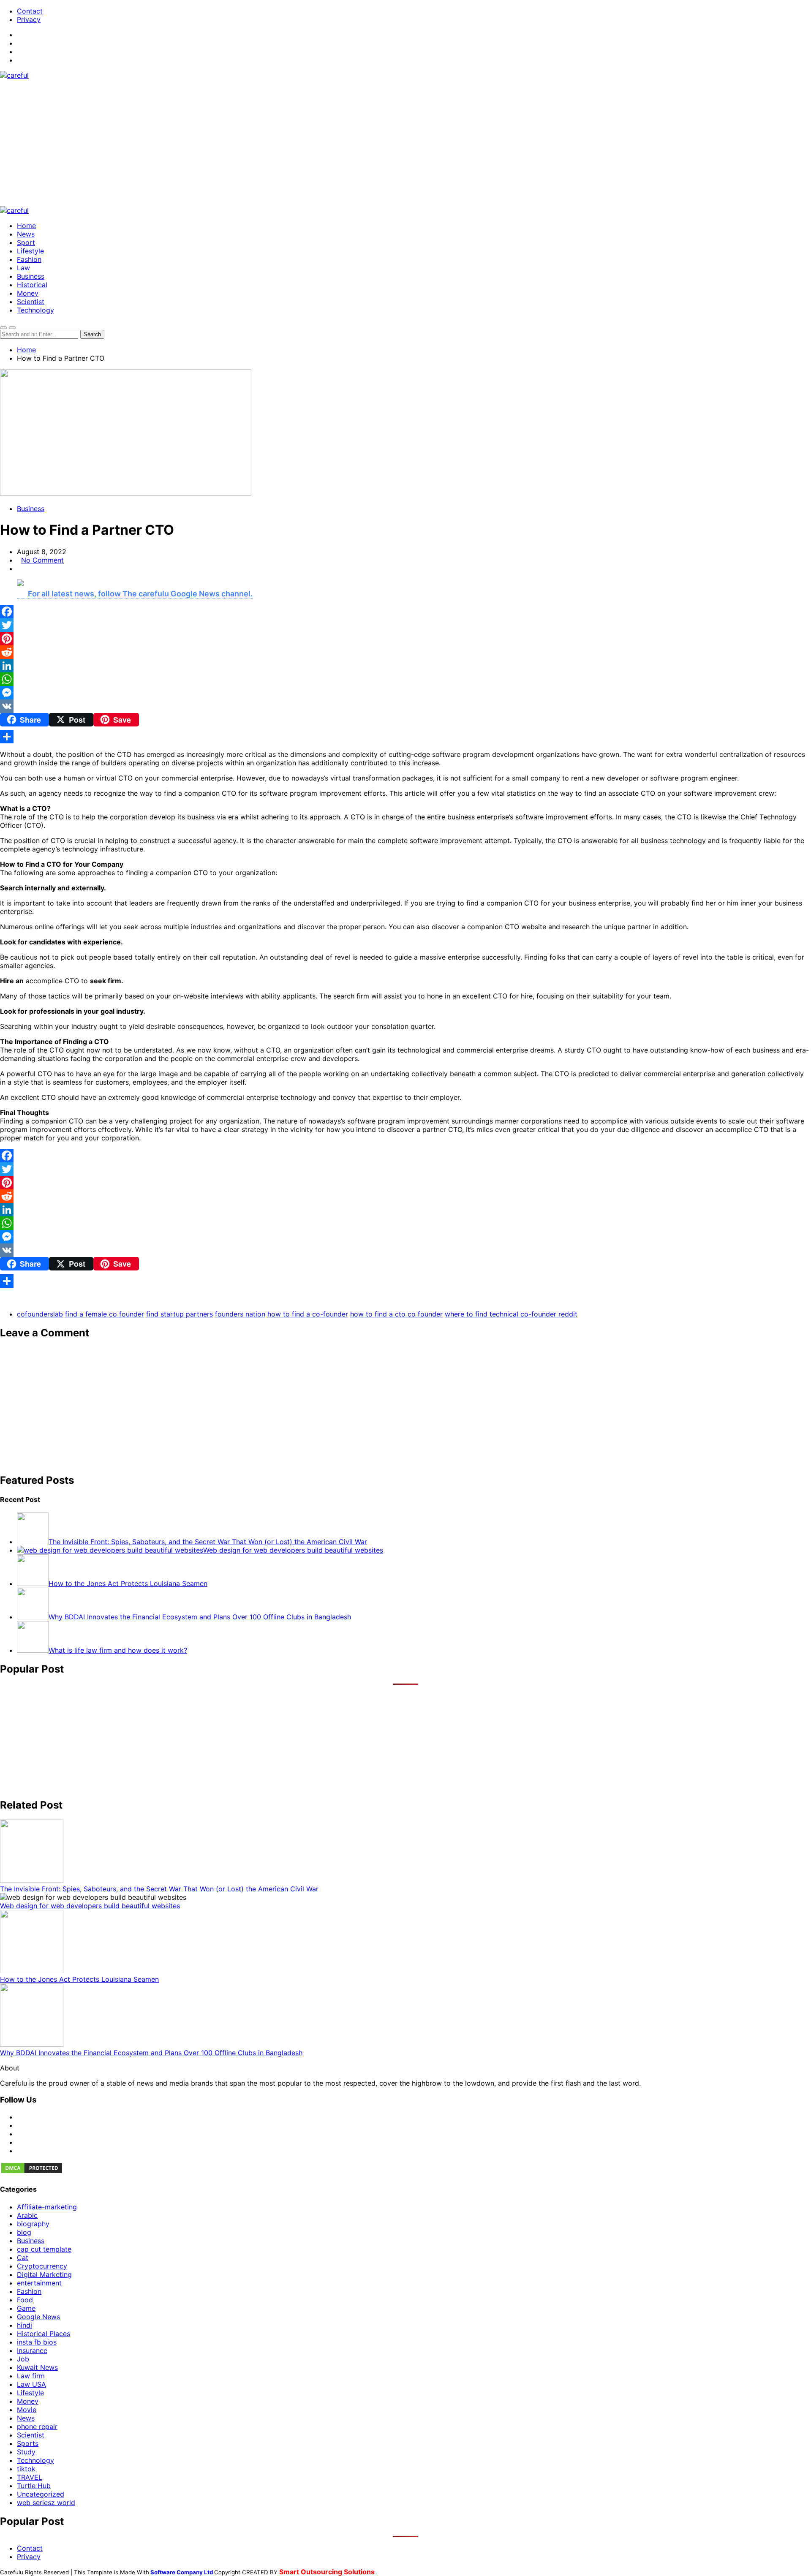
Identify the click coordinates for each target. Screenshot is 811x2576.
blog (24, 2232)
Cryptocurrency (42, 2266)
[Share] (405, 737)
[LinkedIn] (405, 666)
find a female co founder (105, 1314)
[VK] (405, 706)
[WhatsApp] (405, 679)
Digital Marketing (44, 2274)
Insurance (32, 2350)
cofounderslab (40, 1314)
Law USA (31, 2384)
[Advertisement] (405, 143)
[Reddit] (405, 652)
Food (25, 2300)
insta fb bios (37, 2342)
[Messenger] (405, 693)
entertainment (39, 2283)
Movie (27, 2410)
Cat (23, 2258)
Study (26, 2452)
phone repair (37, 2426)
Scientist (31, 302)
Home (26, 226)
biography (33, 2224)
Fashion (29, 259)
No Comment (42, 560)
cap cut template (44, 2249)
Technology (35, 310)
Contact (30, 11)
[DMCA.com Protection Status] (32, 2172)
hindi (24, 2325)
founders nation (240, 1314)
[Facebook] (405, 612)
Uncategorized (41, 2494)
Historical (32, 285)
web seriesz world (46, 2503)
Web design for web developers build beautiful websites (90, 1906)
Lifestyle (30, 251)
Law (23, 268)
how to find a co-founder (308, 1314)
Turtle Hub (34, 2486)
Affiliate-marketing (47, 2207)
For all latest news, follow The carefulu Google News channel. (140, 594)
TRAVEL (30, 2477)
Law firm (31, 2376)
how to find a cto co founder (396, 1314)
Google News (38, 2317)
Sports (28, 2443)
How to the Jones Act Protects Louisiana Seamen (79, 1979)
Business (31, 276)
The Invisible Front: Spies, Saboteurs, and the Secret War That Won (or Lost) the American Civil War (159, 1889)
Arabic (27, 2215)
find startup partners (180, 1314)
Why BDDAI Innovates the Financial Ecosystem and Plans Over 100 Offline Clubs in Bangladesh (151, 2053)
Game (26, 2308)
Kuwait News (37, 2367)
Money (28, 293)
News (26, 234)
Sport (26, 242)
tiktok (26, 2469)
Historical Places (44, 2334)
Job (23, 2359)
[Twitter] (405, 625)
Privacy (29, 19)
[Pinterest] (405, 639)
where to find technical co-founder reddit (511, 1314)
